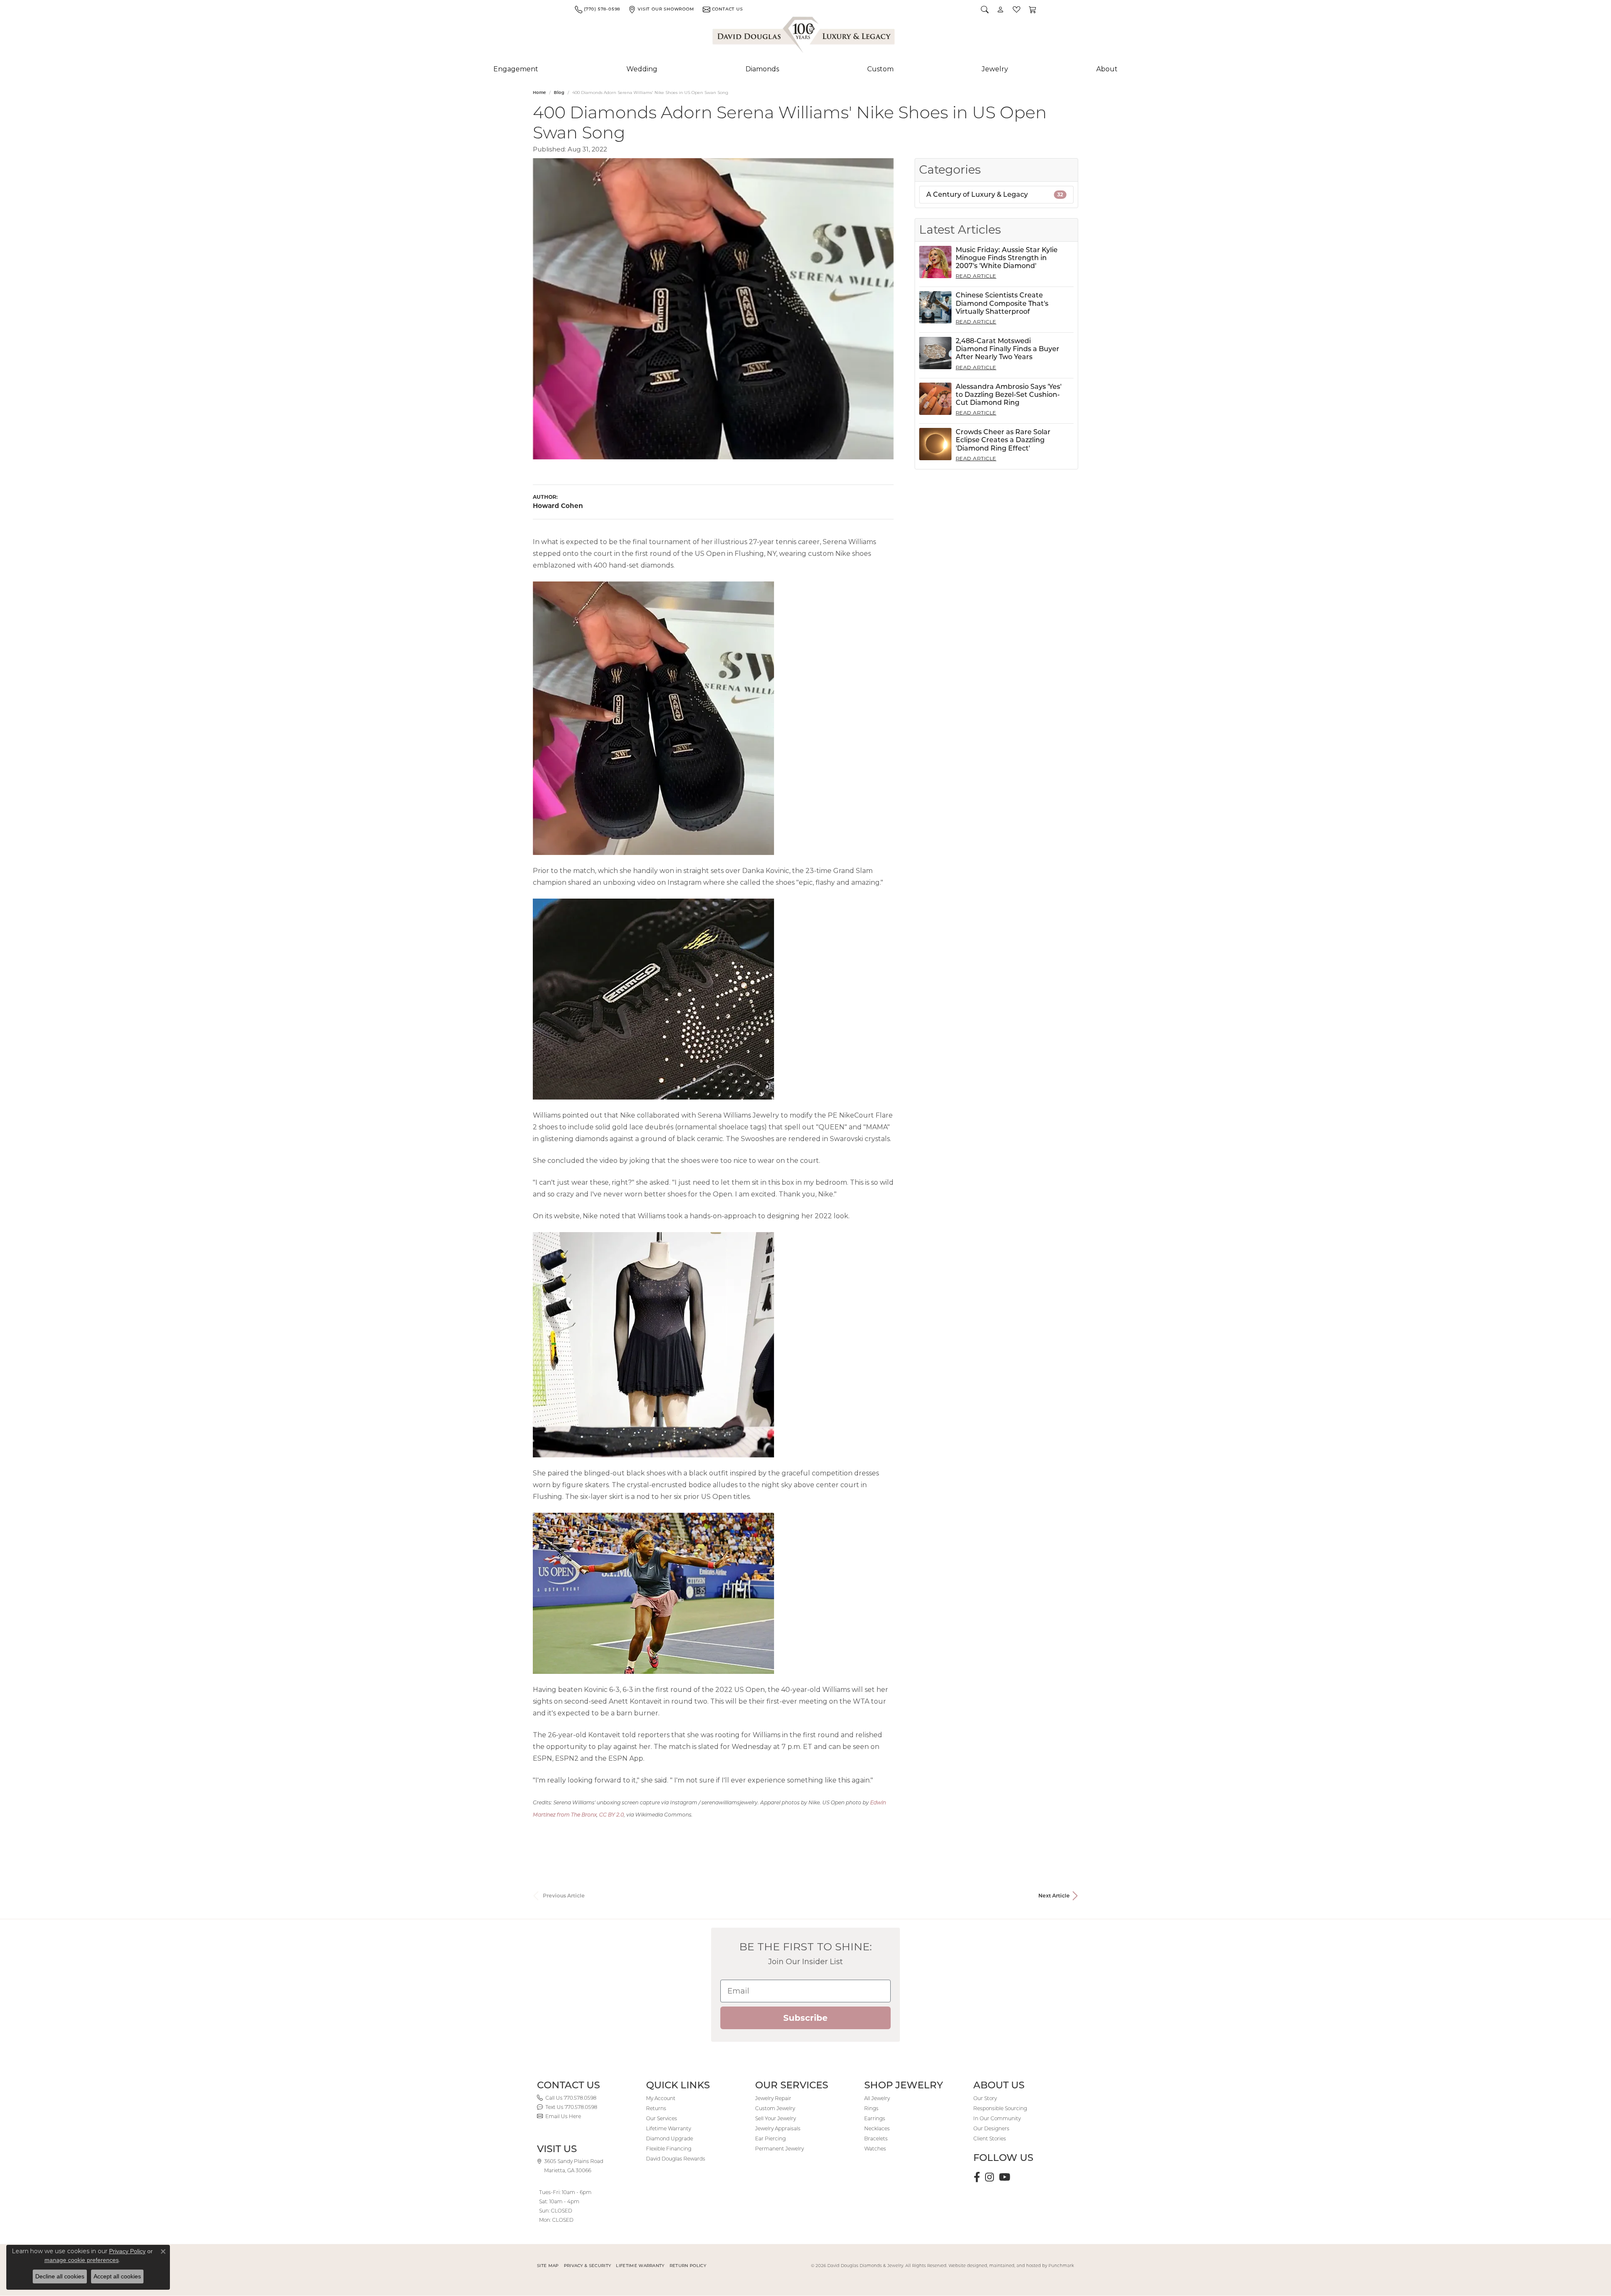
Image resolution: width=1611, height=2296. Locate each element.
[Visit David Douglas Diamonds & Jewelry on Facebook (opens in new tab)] (977, 2177)
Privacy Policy (127, 2251)
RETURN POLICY (688, 2266)
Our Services (662, 2118)
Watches (875, 2149)
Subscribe (805, 2018)
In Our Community (997, 2118)
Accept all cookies (117, 2276)
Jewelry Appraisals (778, 2128)
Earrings (875, 2118)
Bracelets (876, 2138)
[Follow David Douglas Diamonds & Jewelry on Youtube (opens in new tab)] (1005, 2177)
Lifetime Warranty (669, 2128)
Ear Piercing (770, 2138)
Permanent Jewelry (779, 2149)
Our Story (985, 2098)
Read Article (976, 276)
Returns (656, 2108)
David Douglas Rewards (676, 2159)
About (1107, 69)
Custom (880, 69)
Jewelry (995, 69)
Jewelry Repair (773, 2098)
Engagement (516, 69)
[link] (597, 9)
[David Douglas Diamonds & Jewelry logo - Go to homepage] (804, 36)
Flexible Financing (669, 2149)
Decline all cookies (60, 2276)
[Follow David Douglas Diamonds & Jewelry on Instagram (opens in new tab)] (989, 2177)
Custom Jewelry (775, 2108)
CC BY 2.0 (611, 1815)
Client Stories (990, 2138)
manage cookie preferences (82, 2260)
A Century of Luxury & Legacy (995, 194)
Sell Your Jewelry (776, 2118)
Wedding (642, 69)
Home (539, 93)
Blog (559, 93)
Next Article (1054, 1896)
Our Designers (991, 2128)
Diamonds (762, 69)
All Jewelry (877, 2098)
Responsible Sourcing (1000, 2108)
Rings (871, 2108)
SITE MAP (548, 2266)
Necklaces (877, 2128)
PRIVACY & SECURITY (588, 2266)
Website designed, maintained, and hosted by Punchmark (1011, 2266)
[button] (985, 9)
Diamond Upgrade (670, 2138)
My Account (661, 2098)
